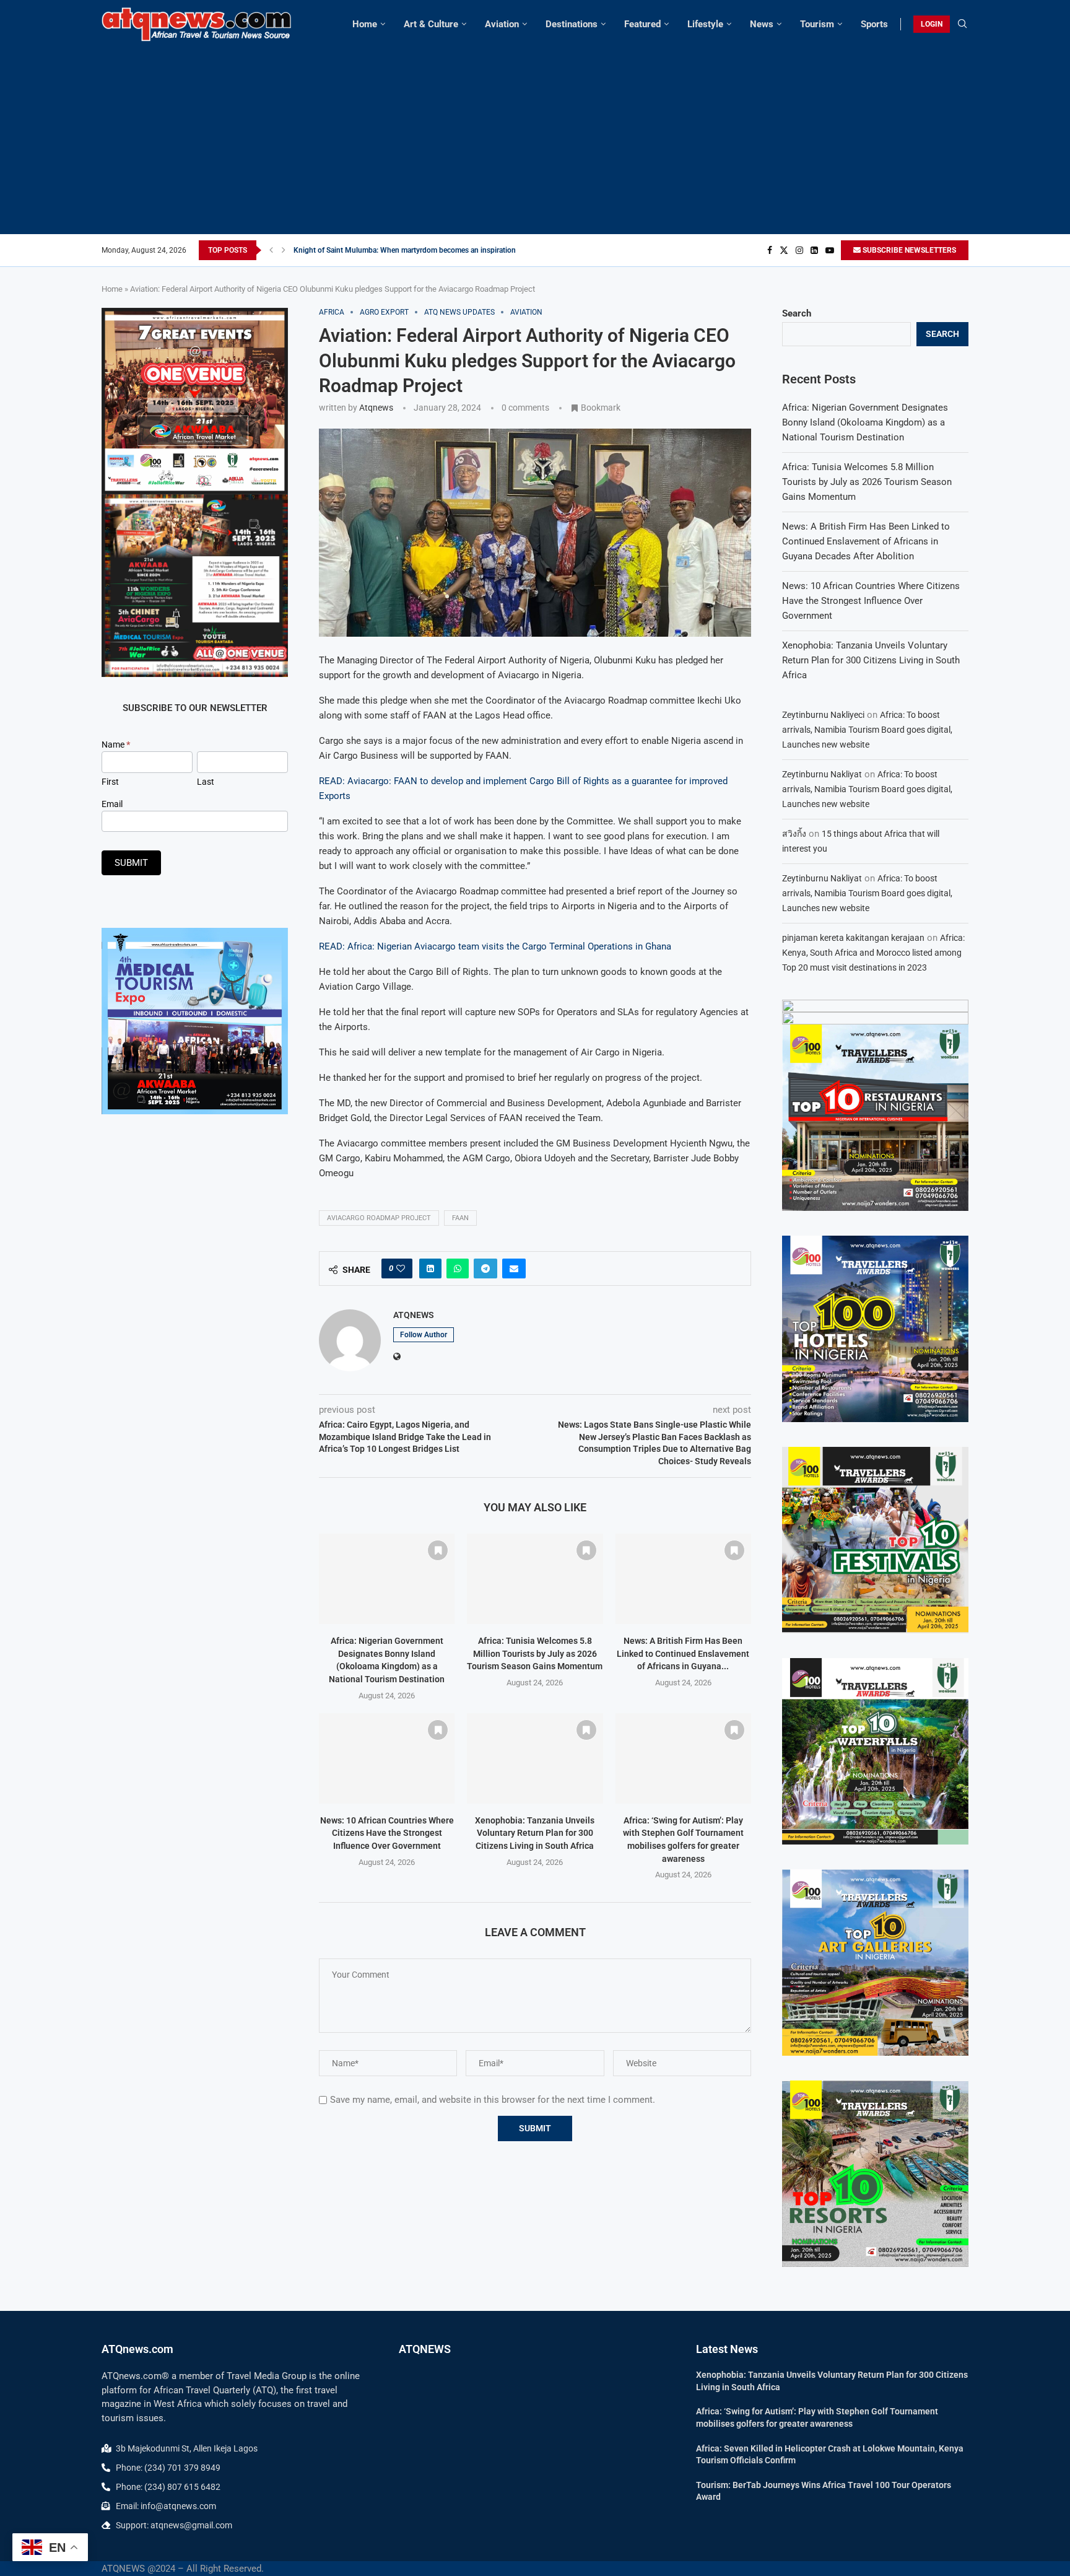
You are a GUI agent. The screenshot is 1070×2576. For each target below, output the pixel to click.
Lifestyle (705, 24)
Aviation (502, 24)
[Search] (962, 24)
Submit (131, 863)
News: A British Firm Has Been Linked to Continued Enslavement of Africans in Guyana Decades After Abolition (866, 541)
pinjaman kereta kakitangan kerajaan (853, 938)
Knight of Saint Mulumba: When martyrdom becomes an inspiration (405, 250)
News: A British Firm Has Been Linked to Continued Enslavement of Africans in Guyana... (683, 1653)
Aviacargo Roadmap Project (379, 1218)
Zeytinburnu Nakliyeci (823, 715)
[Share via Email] (514, 1268)
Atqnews (376, 408)
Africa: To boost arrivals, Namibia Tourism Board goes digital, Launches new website (867, 730)
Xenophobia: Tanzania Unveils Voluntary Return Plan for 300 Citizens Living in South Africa (535, 1833)
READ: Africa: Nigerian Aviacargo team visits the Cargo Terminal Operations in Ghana (495, 946)
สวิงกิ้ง (794, 834)
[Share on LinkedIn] (430, 1268)
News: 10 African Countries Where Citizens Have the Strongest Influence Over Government (387, 1833)
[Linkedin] (814, 250)
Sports (874, 24)
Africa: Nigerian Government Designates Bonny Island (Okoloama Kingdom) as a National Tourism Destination (865, 422)
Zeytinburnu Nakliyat (822, 774)
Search (797, 313)
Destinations (572, 24)
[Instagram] (799, 250)
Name (116, 744)
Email (112, 804)
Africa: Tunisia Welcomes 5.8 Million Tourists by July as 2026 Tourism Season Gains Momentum (535, 1653)
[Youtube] (830, 250)
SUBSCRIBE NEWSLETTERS (908, 250)
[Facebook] (770, 250)
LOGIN (932, 24)
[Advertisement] (535, 135)
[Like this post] (401, 1268)
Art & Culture (431, 24)
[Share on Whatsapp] (458, 1268)
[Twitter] (784, 250)
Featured (642, 24)
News (762, 24)
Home (365, 24)
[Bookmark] (438, 1550)
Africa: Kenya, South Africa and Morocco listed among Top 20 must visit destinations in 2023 (873, 953)
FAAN (460, 1218)
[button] (271, 250)
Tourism (817, 24)
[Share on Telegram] (485, 1268)
